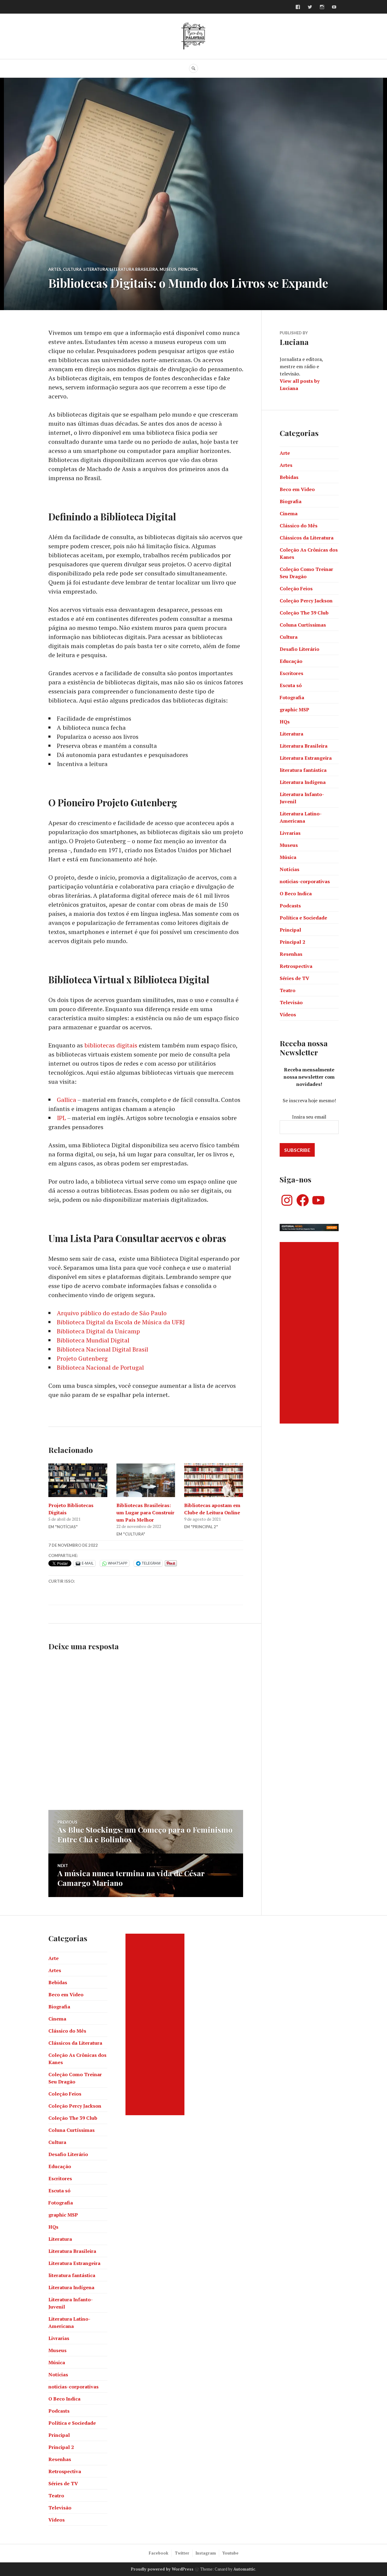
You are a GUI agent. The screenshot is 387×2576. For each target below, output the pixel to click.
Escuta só (291, 685)
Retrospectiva (296, 966)
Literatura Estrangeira (306, 758)
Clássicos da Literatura (307, 538)
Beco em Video (297, 489)
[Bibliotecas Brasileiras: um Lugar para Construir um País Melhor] (146, 1480)
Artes (55, 269)
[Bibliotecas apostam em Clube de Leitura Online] (214, 1480)
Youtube (230, 2553)
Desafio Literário (299, 649)
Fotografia (292, 697)
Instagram (206, 2553)
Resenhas (291, 954)
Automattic (244, 2569)
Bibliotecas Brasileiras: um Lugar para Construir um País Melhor (145, 1512)
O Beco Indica (296, 893)
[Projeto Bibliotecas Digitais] (78, 1480)
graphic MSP (294, 710)
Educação (291, 661)
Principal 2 (292, 942)
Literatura (96, 269)
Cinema (289, 513)
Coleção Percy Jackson (306, 601)
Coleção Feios (296, 588)
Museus (168, 269)
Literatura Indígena (303, 782)
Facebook (159, 2553)
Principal (188, 269)
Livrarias (290, 833)
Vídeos (288, 1014)
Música (288, 857)
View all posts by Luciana (300, 385)
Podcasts (290, 906)
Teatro (288, 990)
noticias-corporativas (305, 881)
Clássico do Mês (299, 526)
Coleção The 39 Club (304, 613)
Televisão (291, 1002)
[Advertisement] (310, 1333)
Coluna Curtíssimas (303, 625)
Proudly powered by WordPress (162, 2569)
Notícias (289, 869)
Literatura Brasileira (134, 269)
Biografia (291, 501)
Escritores (291, 673)
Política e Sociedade (303, 918)
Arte (285, 453)
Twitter (182, 2553)
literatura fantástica (303, 770)
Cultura (72, 269)
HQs (285, 722)
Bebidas (289, 477)
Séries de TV (294, 978)
